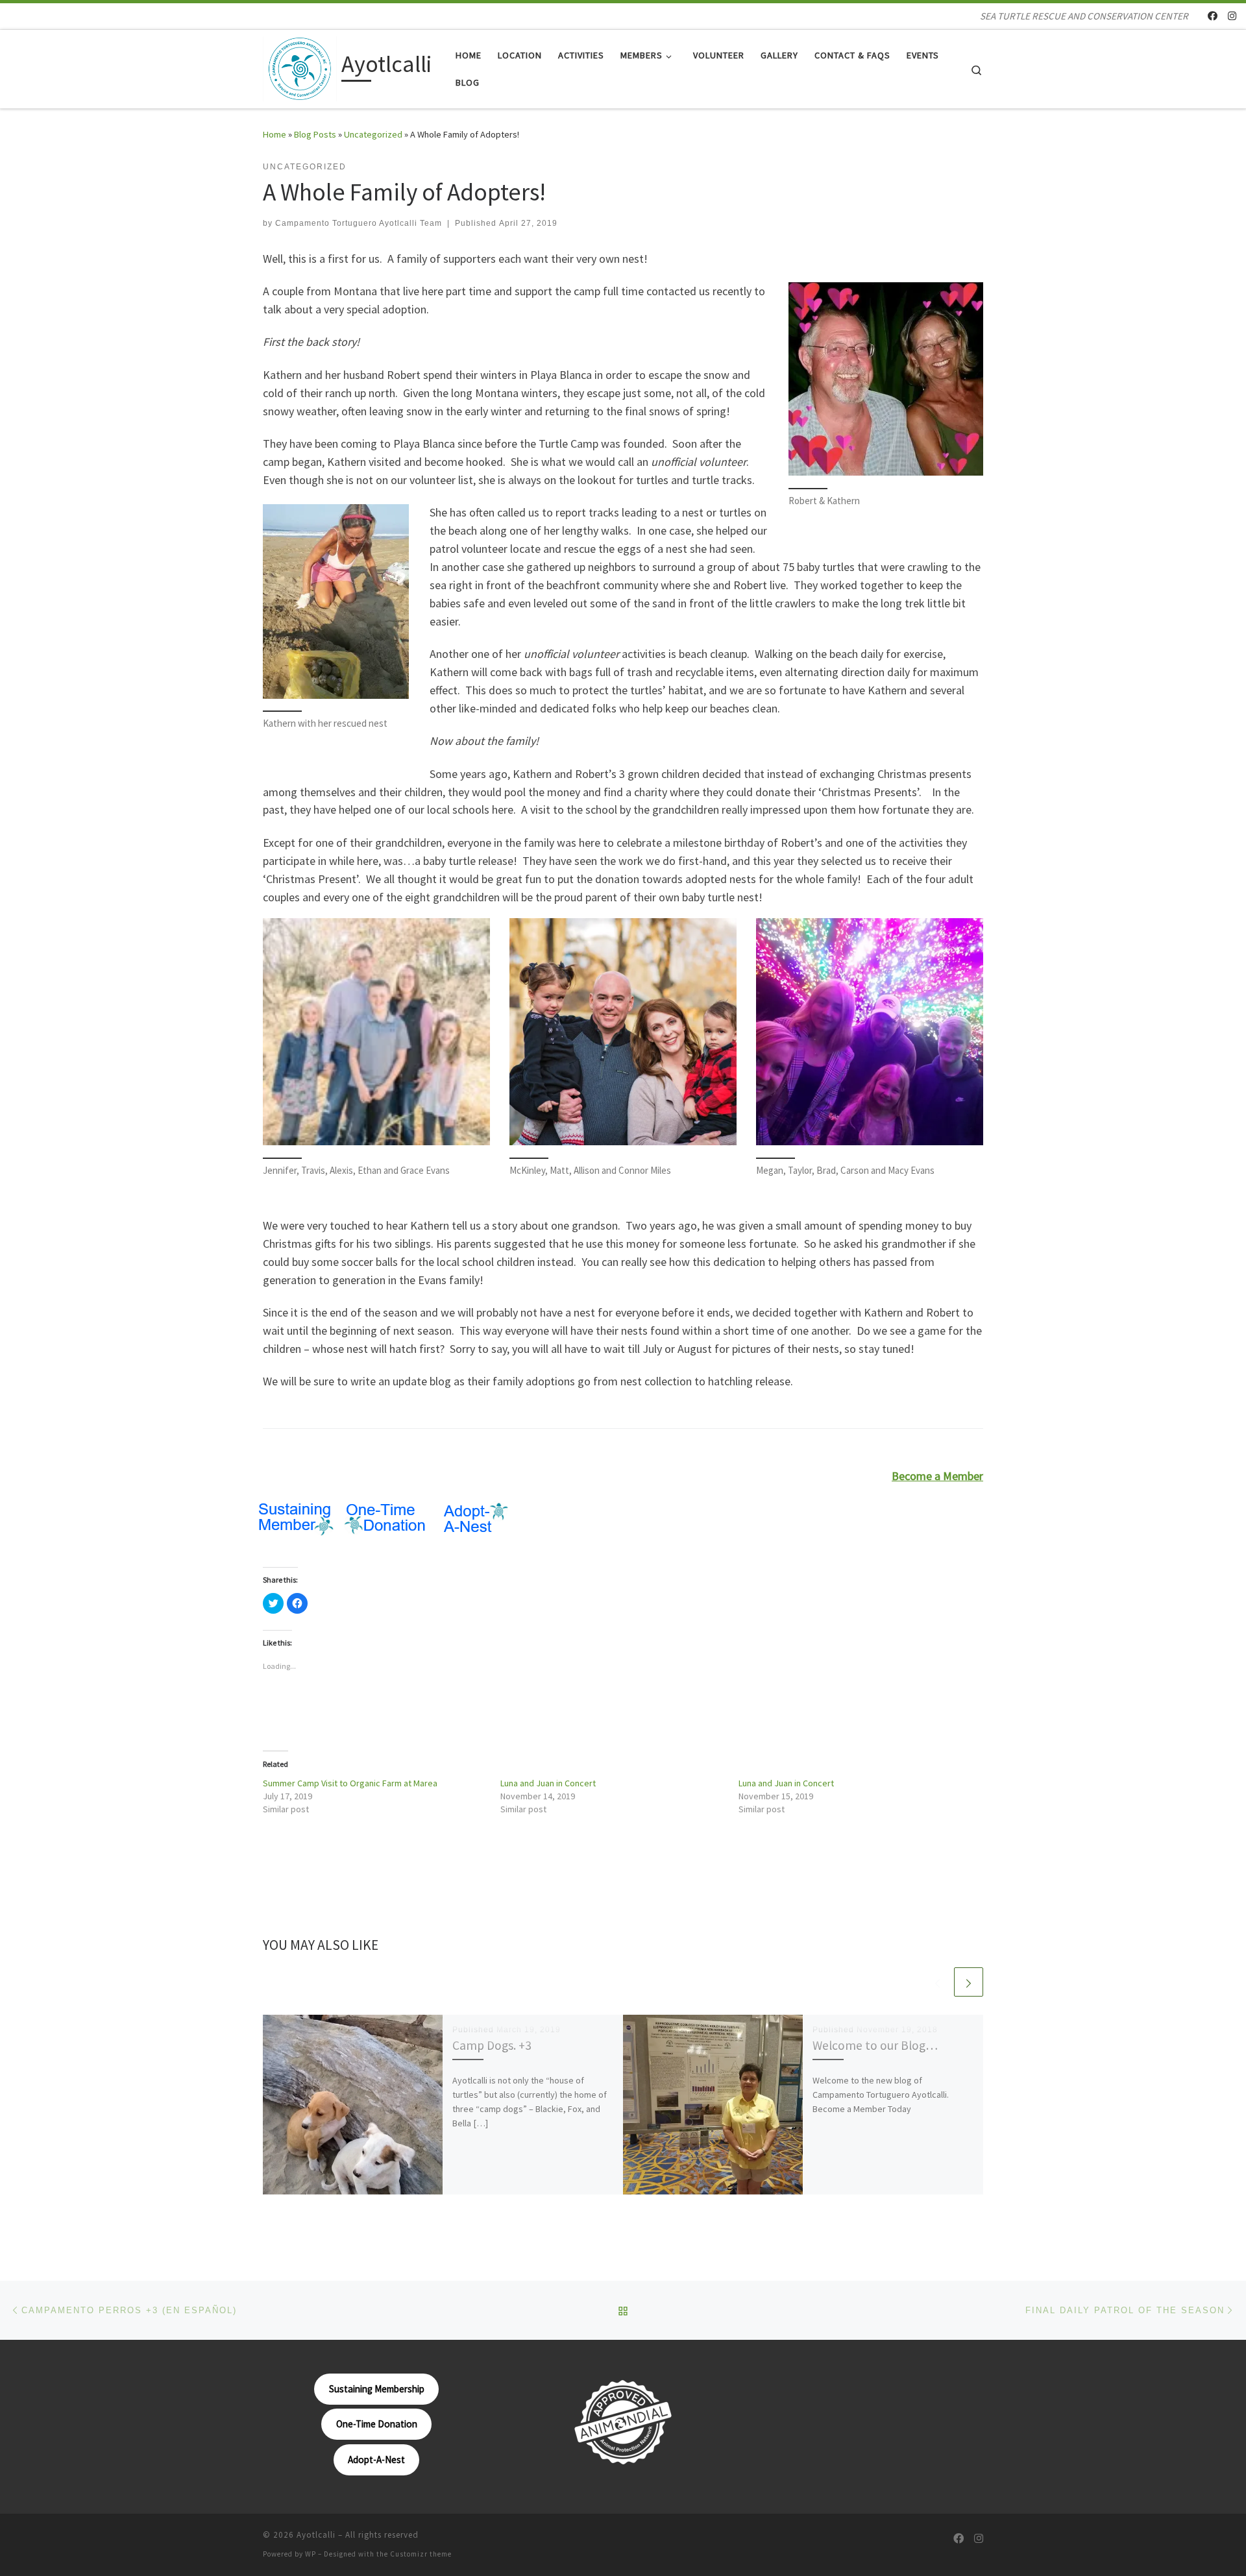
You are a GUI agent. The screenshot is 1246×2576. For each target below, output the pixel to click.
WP (311, 2554)
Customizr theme (421, 2554)
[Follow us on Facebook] (1213, 16)
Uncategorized (373, 134)
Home (275, 134)
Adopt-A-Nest (376, 2460)
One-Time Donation (377, 2424)
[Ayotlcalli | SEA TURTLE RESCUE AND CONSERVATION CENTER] (300, 67)
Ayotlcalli (316, 2535)
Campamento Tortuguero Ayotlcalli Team (359, 223)
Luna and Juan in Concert (548, 1783)
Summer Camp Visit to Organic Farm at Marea (350, 1783)
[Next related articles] (969, 1982)
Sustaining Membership (377, 2389)
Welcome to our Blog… (875, 2045)
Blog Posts (315, 134)
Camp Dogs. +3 (492, 2045)
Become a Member (937, 1476)
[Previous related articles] (937, 1982)
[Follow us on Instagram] (1232, 16)
